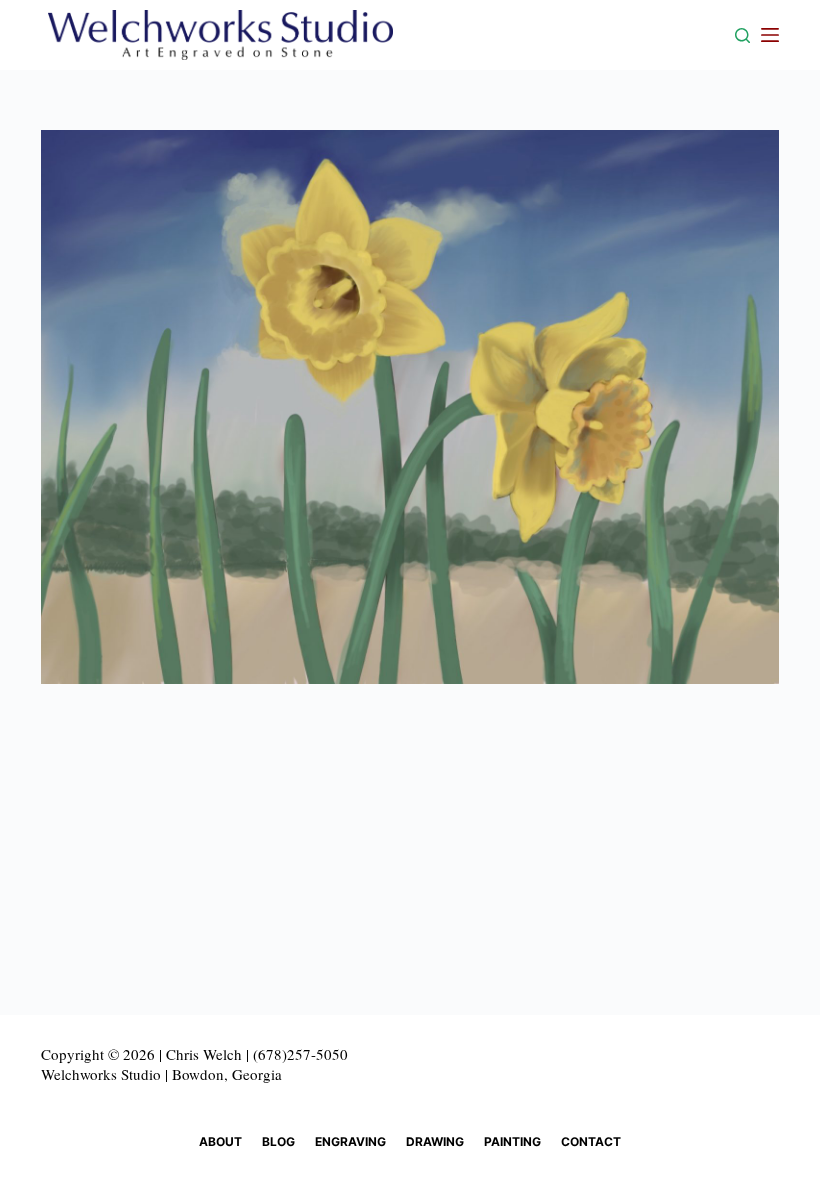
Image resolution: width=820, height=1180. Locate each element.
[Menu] (770, 35)
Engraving (350, 1141)
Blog (278, 1141)
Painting (512, 1141)
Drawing (435, 1141)
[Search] (742, 35)
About (220, 1141)
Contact (591, 1141)
